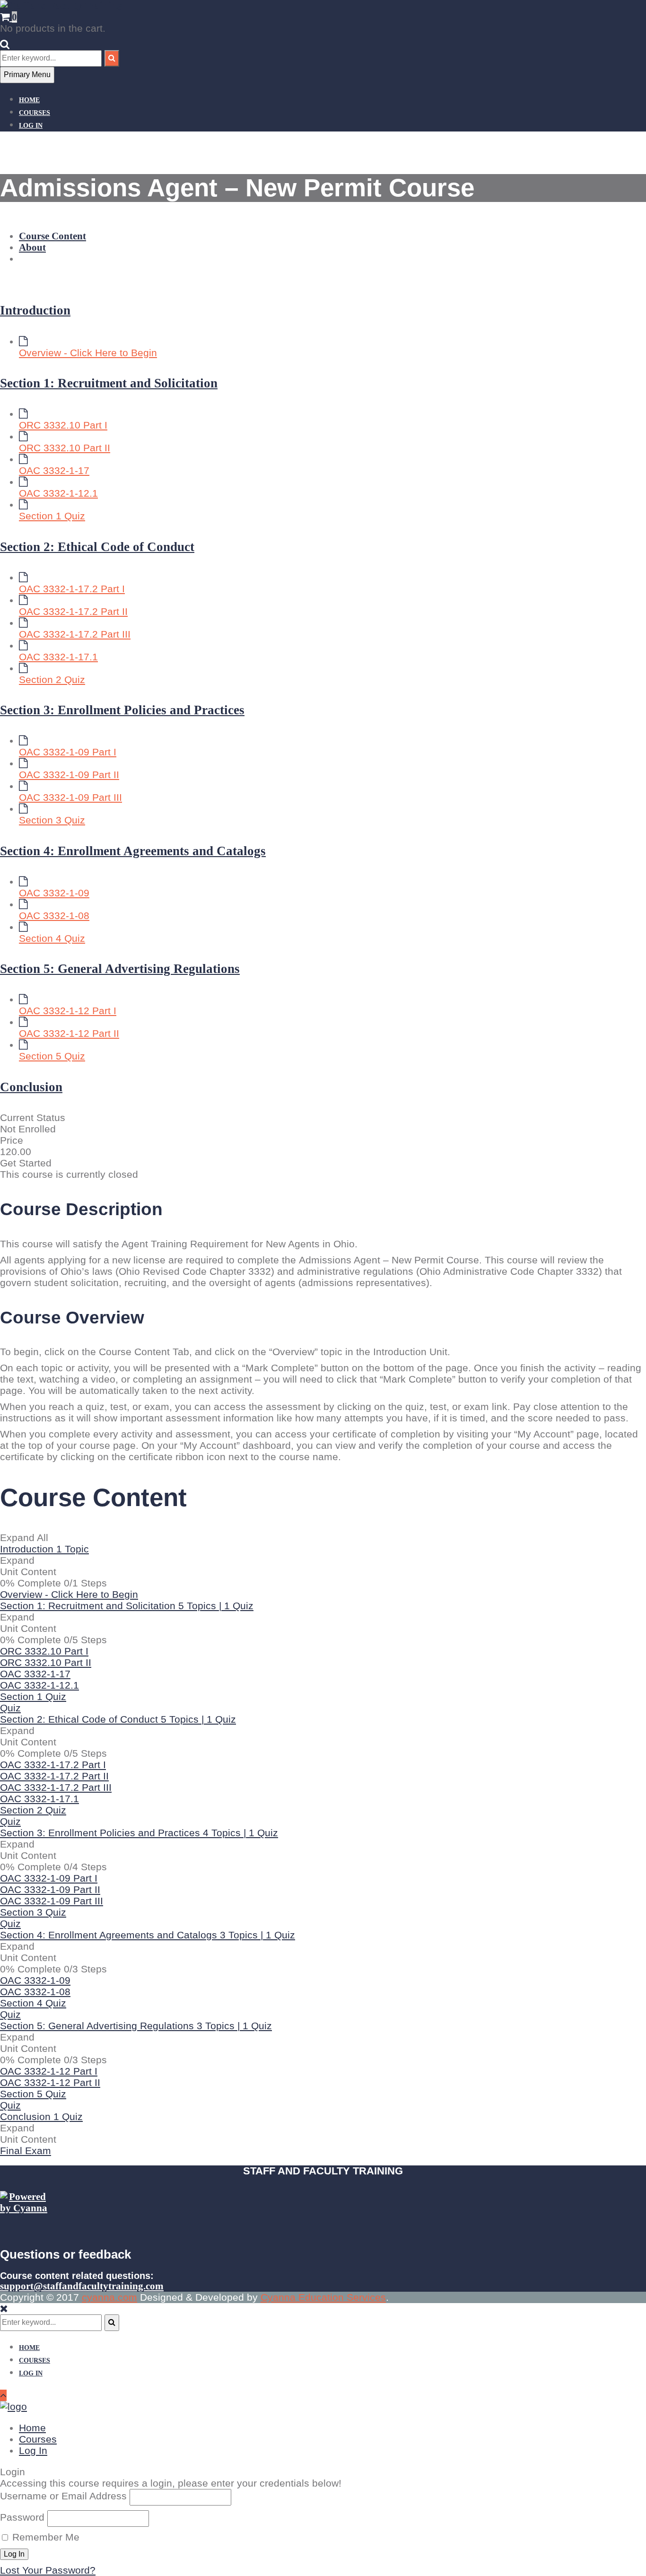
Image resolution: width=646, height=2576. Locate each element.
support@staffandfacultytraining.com (82, 2286)
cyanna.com (109, 2297)
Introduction (35, 310)
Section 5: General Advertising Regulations (120, 969)
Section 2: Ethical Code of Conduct (97, 547)
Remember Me (44, 2537)
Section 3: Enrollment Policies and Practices (122, 710)
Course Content (52, 236)
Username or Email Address (63, 2496)
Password (22, 2517)
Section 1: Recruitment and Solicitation (109, 383)
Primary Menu (27, 74)
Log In (31, 126)
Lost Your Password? (48, 2570)
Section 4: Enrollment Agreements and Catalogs (133, 851)
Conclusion (31, 1087)
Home (29, 100)
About (32, 247)
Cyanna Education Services (323, 2297)
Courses (35, 113)
